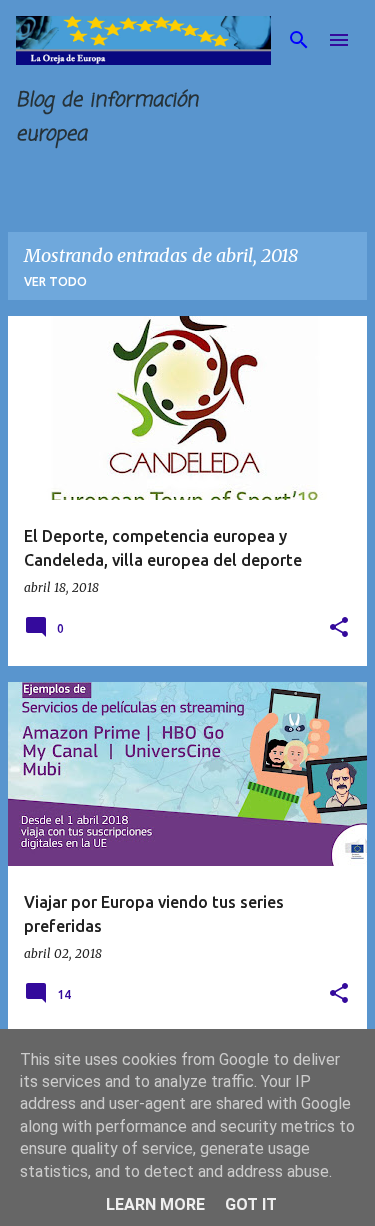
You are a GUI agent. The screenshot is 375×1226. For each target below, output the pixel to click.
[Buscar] (299, 40)
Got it (251, 1204)
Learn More (155, 1204)
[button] (339, 628)
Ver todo (55, 281)
